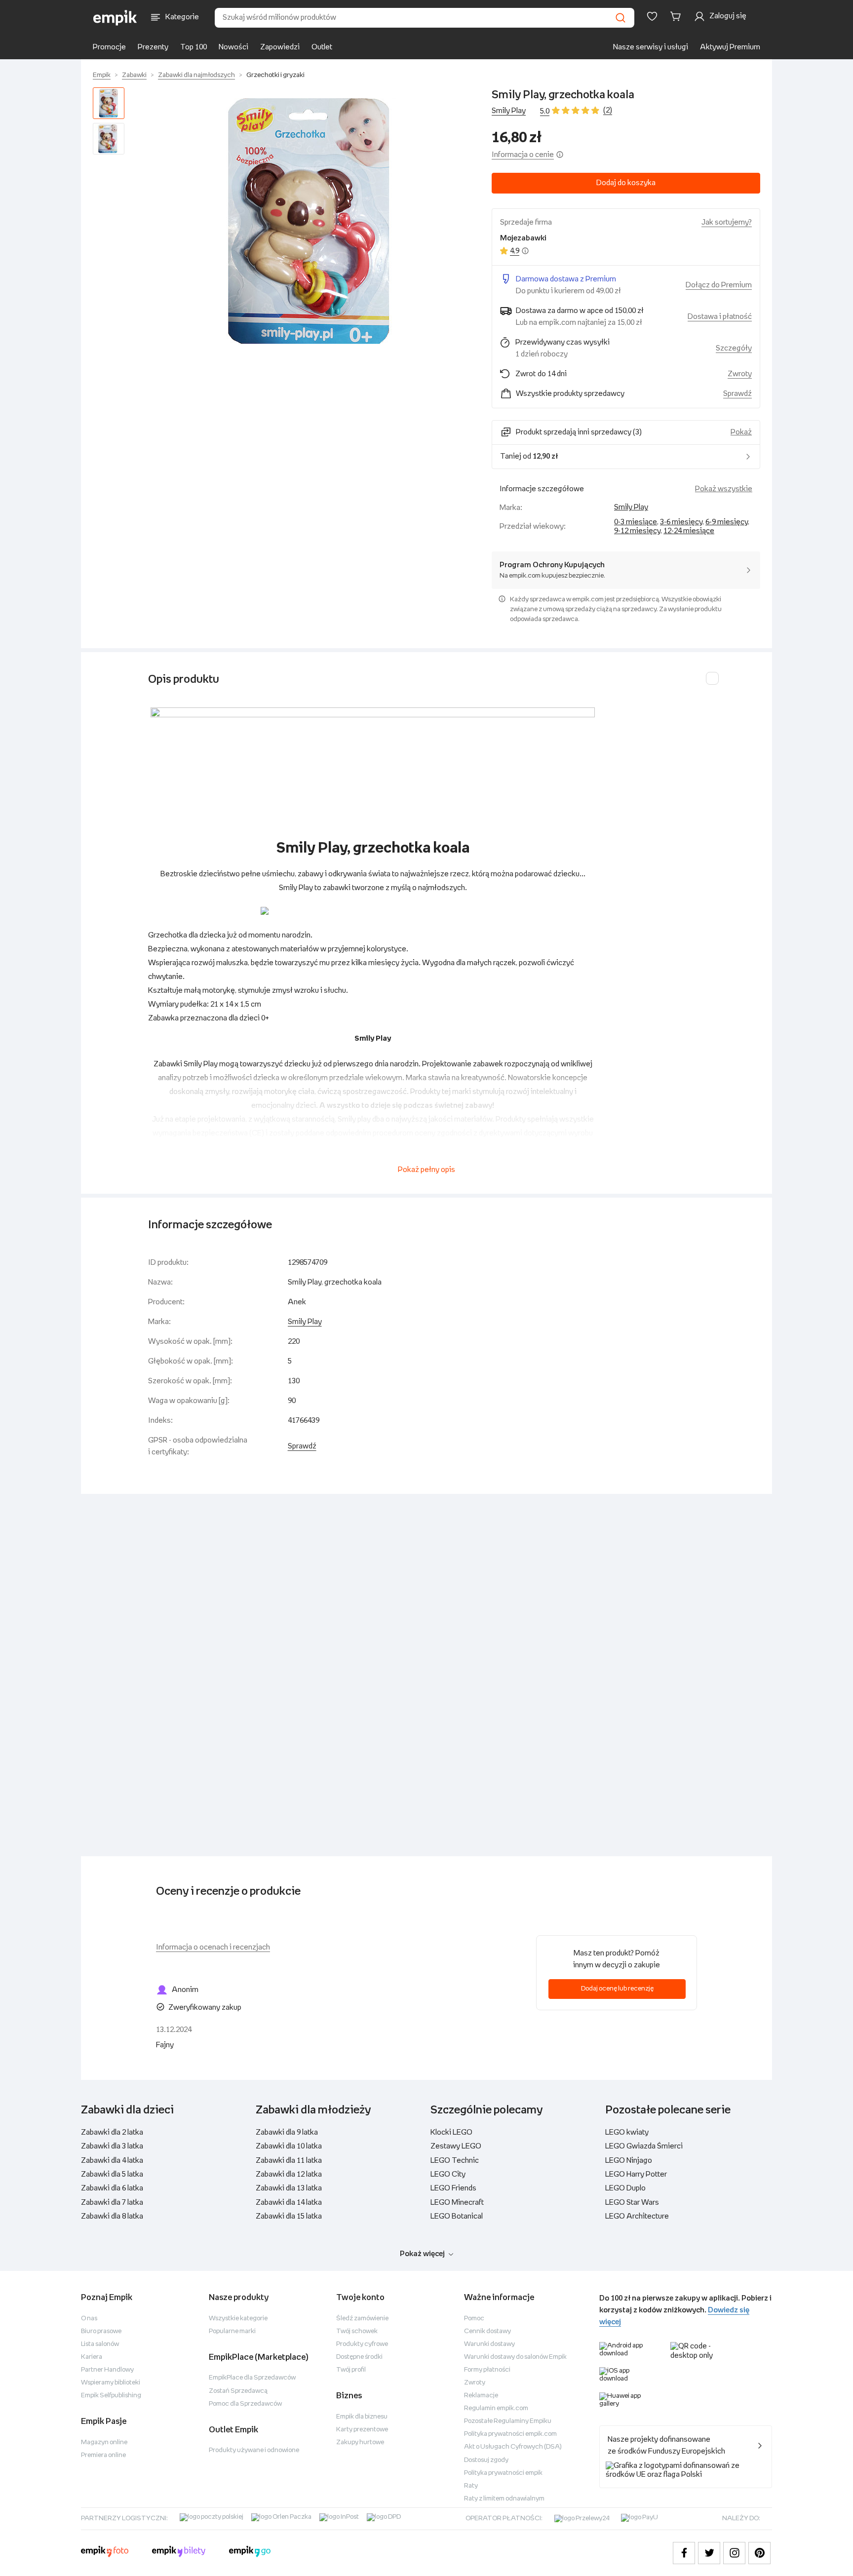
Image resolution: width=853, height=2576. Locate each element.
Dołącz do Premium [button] (719, 285)
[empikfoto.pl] (105, 2553)
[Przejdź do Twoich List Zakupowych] (652, 16)
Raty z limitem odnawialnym (504, 2499)
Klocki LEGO (451, 2132)
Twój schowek (357, 2331)
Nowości (233, 47)
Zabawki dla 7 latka (112, 2203)
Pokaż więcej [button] (422, 2254)
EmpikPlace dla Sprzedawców (252, 2378)
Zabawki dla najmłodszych (196, 75)
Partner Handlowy (107, 2370)
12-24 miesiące (689, 531)
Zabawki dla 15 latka (289, 2216)
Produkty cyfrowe (362, 2344)
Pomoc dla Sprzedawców (245, 2404)
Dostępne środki (359, 2357)
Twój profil (351, 2370)
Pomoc (474, 2319)
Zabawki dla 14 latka (289, 2203)
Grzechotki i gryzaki (275, 75)
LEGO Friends (453, 2188)
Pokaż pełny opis (426, 1170)
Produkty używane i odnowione (254, 2450)
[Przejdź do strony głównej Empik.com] (115, 18)
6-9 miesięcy (727, 522)
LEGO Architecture (637, 2216)
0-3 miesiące (636, 522)
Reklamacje (481, 2396)
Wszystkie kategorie (238, 2319)
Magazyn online (104, 2442)
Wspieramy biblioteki (111, 2383)
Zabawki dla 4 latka (112, 2161)
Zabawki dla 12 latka (289, 2174)
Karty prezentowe (362, 2430)
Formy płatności (487, 2370)
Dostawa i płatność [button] (720, 317)
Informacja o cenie (523, 155)
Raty (471, 2486)
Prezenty (153, 47)
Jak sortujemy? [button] (727, 222)
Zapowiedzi (280, 47)
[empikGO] (250, 2553)
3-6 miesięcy (681, 522)
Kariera (92, 2357)
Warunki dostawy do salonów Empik (515, 2357)
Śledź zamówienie (362, 2319)
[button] (310, 222)
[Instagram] (734, 2553)
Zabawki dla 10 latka (289, 2146)
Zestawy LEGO (456, 2146)
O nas (89, 2319)
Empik (102, 75)
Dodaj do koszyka (626, 183)
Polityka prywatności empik (503, 2473)
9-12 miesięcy (637, 531)
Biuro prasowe (101, 2331)
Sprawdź (737, 394)
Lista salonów (100, 2344)
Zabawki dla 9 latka (287, 2132)
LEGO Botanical (457, 2216)
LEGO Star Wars (632, 2203)
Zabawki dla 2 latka (112, 2132)
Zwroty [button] (740, 374)
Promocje (109, 47)
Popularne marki (232, 2331)
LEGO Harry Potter (636, 2174)
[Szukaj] (620, 18)
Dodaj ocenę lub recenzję (617, 1989)
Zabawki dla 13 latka (289, 2188)
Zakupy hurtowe (360, 2442)
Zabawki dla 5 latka (112, 2174)
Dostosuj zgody (486, 2460)
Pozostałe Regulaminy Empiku (508, 2421)
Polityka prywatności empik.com (510, 2434)
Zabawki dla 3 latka (112, 2146)
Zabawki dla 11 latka (289, 2161)
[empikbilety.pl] (179, 2553)
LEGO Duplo (625, 2188)
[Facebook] (684, 2553)
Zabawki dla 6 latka (112, 2188)
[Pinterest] (759, 2553)
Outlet (322, 47)
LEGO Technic (455, 2161)
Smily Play (509, 111)
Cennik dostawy (487, 2331)
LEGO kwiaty (627, 2132)
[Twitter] (709, 2553)
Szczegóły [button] (734, 348)
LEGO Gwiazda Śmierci (644, 2146)
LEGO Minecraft (457, 2203)
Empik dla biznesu (362, 2417)
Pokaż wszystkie (724, 489)
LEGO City (448, 2174)
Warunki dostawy (489, 2344)
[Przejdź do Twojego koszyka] (677, 16)
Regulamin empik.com (496, 2408)
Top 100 (194, 47)
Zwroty (475, 2383)
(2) (608, 110)
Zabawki (134, 75)
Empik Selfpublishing (111, 2396)
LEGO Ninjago (629, 2161)
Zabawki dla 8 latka (112, 2216)
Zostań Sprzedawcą (238, 2391)
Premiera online (103, 2455)
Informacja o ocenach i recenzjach (213, 1947)
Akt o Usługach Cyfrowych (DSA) (513, 2447)
